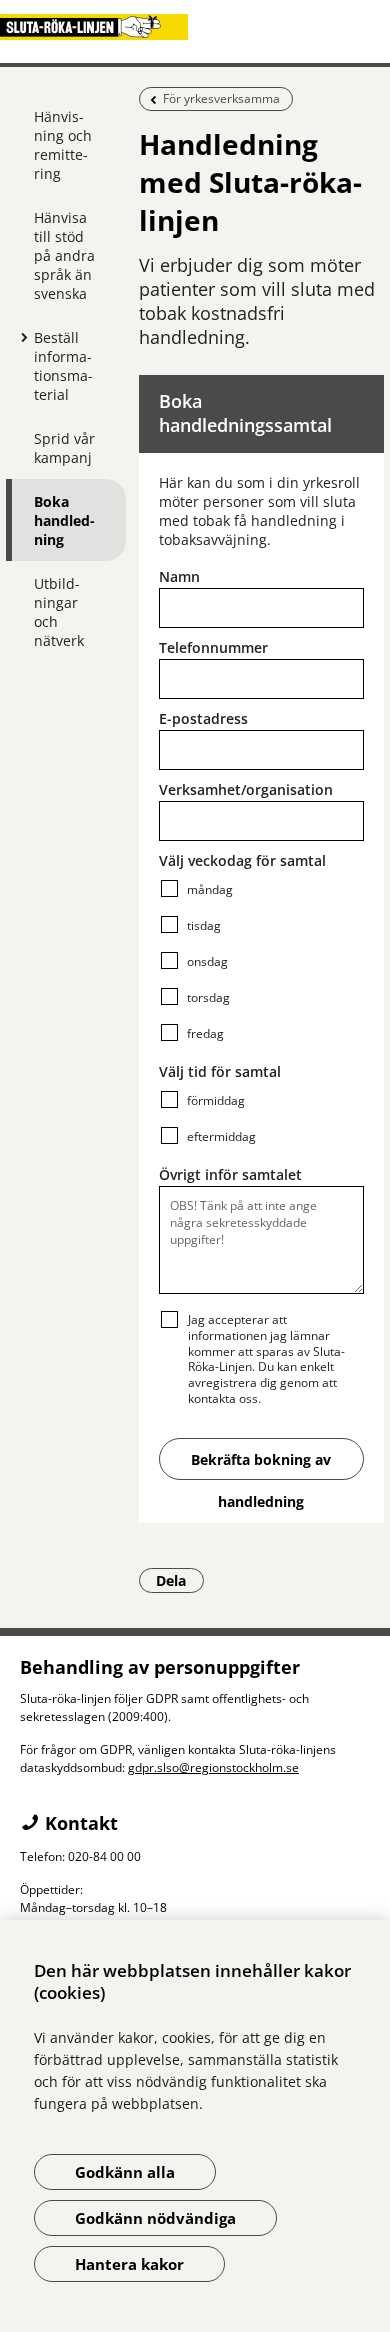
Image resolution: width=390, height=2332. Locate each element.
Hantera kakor (129, 2264)
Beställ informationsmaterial (63, 366)
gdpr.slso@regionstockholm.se (213, 1767)
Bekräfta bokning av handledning (261, 1465)
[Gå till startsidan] (195, 27)
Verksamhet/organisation (246, 789)
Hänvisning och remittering (63, 145)
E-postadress (203, 718)
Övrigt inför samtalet (230, 1174)
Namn (179, 576)
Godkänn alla (125, 2172)
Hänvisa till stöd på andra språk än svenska (64, 255)
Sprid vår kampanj (64, 448)
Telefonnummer (213, 647)
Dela (180, 1580)
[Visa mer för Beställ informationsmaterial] (19, 337)
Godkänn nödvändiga (155, 2218)
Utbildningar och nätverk (59, 612)
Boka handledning (64, 520)
